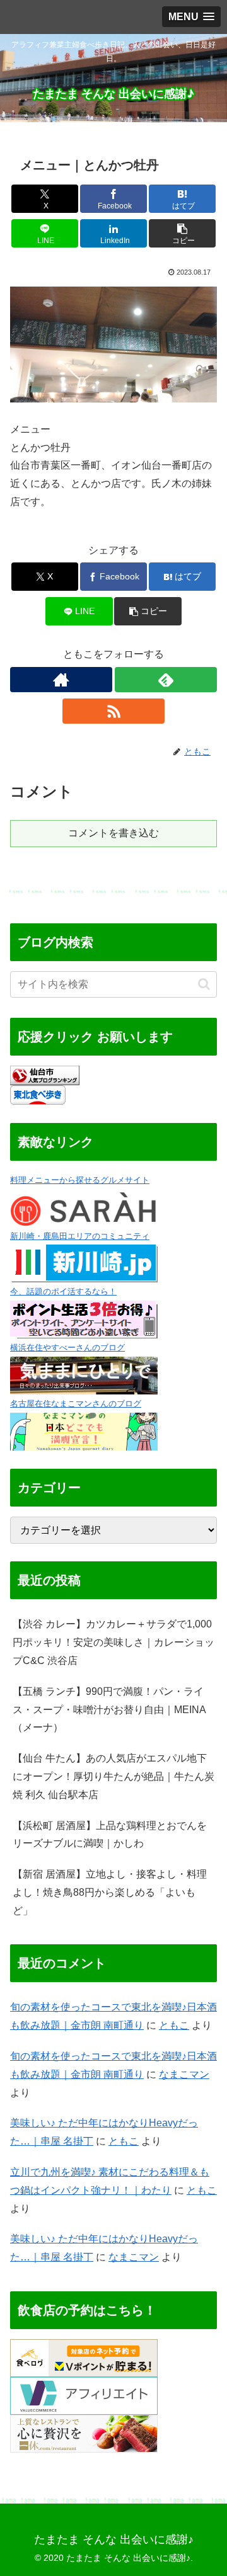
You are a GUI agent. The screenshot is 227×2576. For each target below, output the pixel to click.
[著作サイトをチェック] (61, 680)
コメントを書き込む (113, 833)
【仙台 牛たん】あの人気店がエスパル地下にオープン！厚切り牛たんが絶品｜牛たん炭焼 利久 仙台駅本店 (113, 1776)
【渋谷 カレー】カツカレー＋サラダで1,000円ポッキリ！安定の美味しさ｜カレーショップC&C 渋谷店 (113, 1642)
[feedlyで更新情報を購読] (166, 680)
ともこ (174, 2025)
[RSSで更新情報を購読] (113, 711)
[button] (183, 233)
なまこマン (184, 2074)
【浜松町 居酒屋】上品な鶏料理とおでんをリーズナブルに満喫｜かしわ (110, 1835)
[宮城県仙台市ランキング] (45, 1075)
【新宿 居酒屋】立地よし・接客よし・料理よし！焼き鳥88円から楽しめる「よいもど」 (110, 1892)
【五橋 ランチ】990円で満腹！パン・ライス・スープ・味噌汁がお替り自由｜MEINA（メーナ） (109, 1710)
